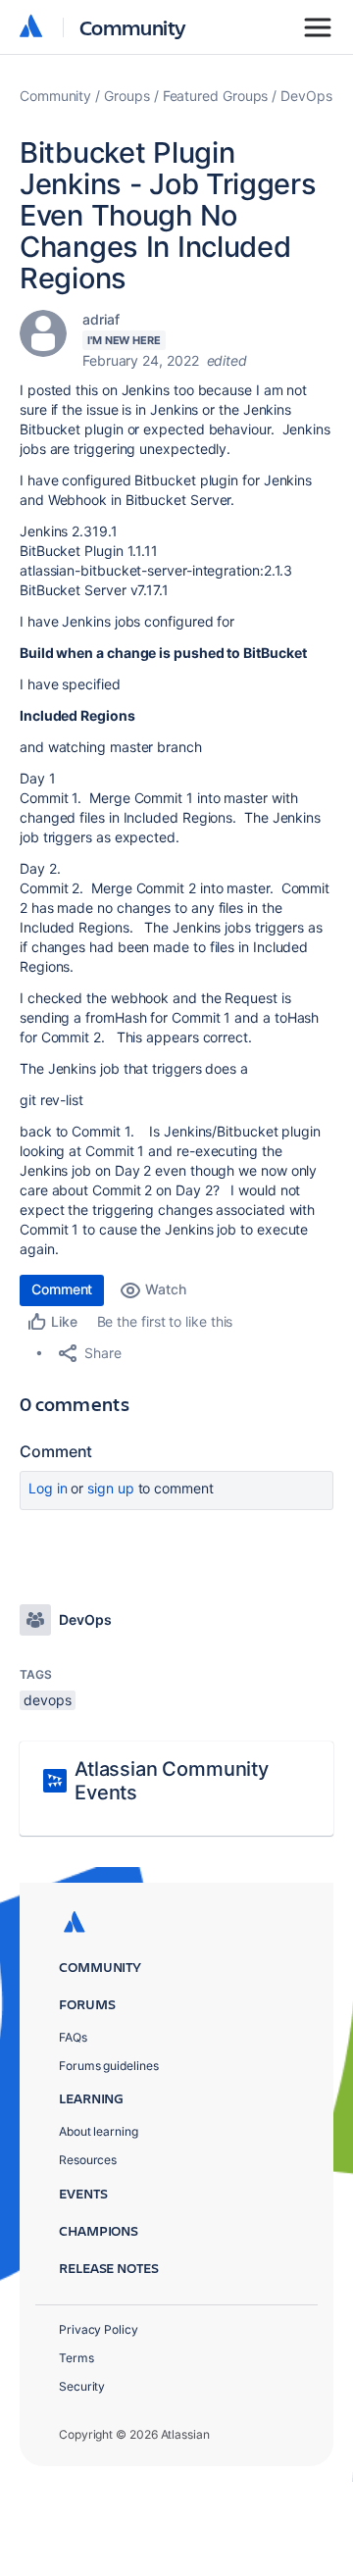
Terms (76, 2358)
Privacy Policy (99, 2329)
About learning (99, 2131)
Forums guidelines (109, 2066)
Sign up (110, 1488)
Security (82, 2386)
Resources (88, 2160)
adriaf (101, 319)
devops (48, 1700)
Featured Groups (216, 96)
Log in (48, 1488)
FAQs (73, 2037)
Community (133, 27)
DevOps (306, 96)
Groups (127, 96)
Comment (62, 1289)
